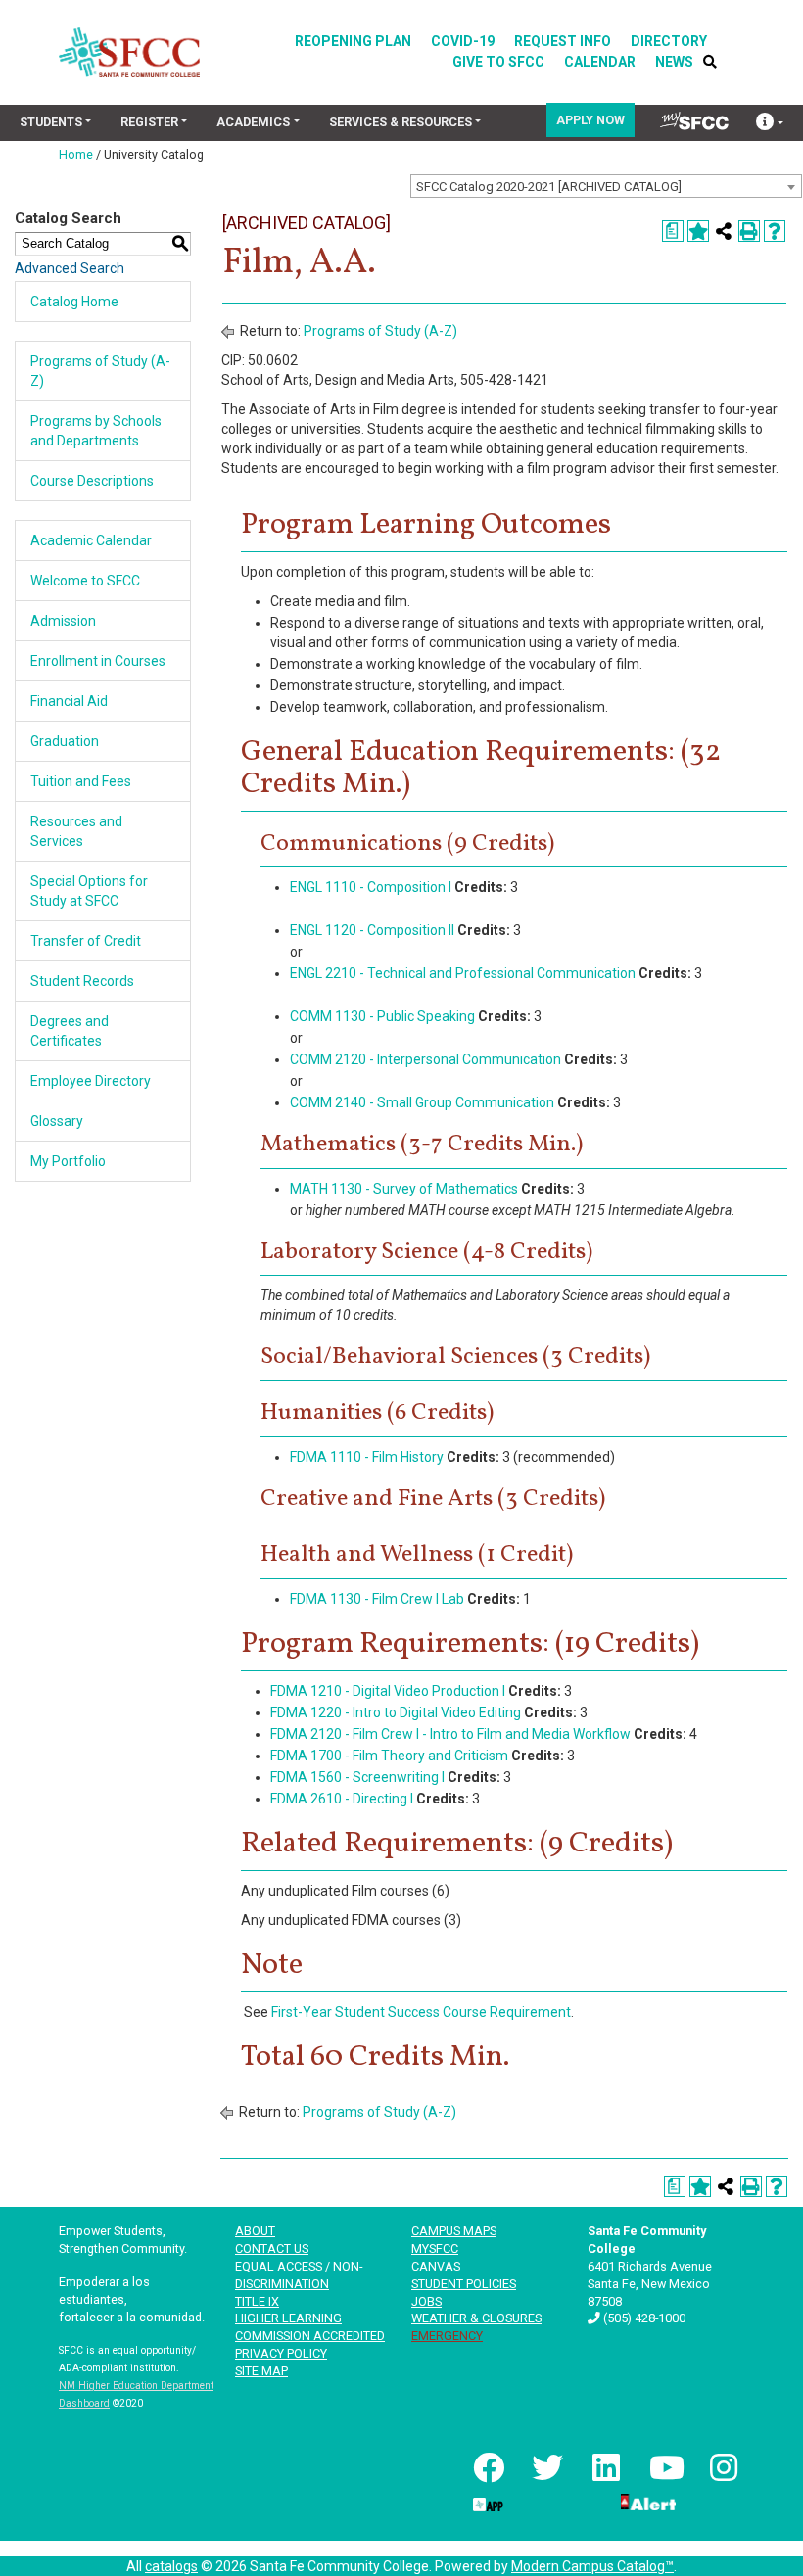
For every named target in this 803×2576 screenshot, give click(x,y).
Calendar (600, 62)
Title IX (257, 2301)
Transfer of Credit (86, 941)
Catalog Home (74, 302)
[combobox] (606, 186)
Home (76, 154)
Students (51, 122)
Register (149, 122)
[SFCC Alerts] (646, 2501)
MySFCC (435, 2248)
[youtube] (663, 2467)
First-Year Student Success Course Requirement (421, 2012)
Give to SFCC (498, 62)
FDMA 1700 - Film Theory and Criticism (389, 1756)
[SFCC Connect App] (487, 2501)
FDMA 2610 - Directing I (342, 1799)
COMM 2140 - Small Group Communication (422, 1102)
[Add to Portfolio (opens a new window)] (698, 231)
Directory (669, 41)
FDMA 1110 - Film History (367, 1457)
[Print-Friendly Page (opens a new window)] (749, 231)
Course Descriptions (92, 481)
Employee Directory (91, 1081)
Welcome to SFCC (85, 581)
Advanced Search (70, 268)
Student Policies (464, 2284)
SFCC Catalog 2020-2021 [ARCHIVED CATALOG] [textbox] (549, 187)
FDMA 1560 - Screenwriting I (357, 1777)
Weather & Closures (476, 2318)
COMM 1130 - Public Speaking (382, 1016)
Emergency (447, 2336)
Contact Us (272, 2248)
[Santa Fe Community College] (129, 52)
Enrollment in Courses (98, 661)
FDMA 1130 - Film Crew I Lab (377, 1599)
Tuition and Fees (81, 781)
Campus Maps (454, 2231)
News (674, 62)
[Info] (770, 124)
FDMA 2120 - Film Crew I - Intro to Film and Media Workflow (450, 1734)
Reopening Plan (353, 41)
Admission (63, 621)
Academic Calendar (91, 540)
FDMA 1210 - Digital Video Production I (388, 1691)
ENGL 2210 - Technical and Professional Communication (463, 973)
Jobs (426, 2301)
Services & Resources (401, 122)
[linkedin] (604, 2467)
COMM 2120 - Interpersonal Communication (425, 1059)
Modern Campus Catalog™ (592, 2566)
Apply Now (590, 120)
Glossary (57, 1121)
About (255, 2231)
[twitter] (545, 2467)
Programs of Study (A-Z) (380, 331)
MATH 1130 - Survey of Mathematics (404, 1189)
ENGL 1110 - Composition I (371, 887)
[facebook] (487, 2467)
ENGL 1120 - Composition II (372, 930)
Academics (253, 122)
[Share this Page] (724, 231)
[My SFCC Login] (694, 120)
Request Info (563, 41)
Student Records (82, 981)
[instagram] (722, 2467)
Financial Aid (69, 701)
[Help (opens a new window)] (775, 231)
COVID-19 (463, 41)
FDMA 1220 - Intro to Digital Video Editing (396, 1712)
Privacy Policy (281, 2353)
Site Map (261, 2371)
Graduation (65, 741)
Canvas (436, 2266)
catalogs (171, 2566)
